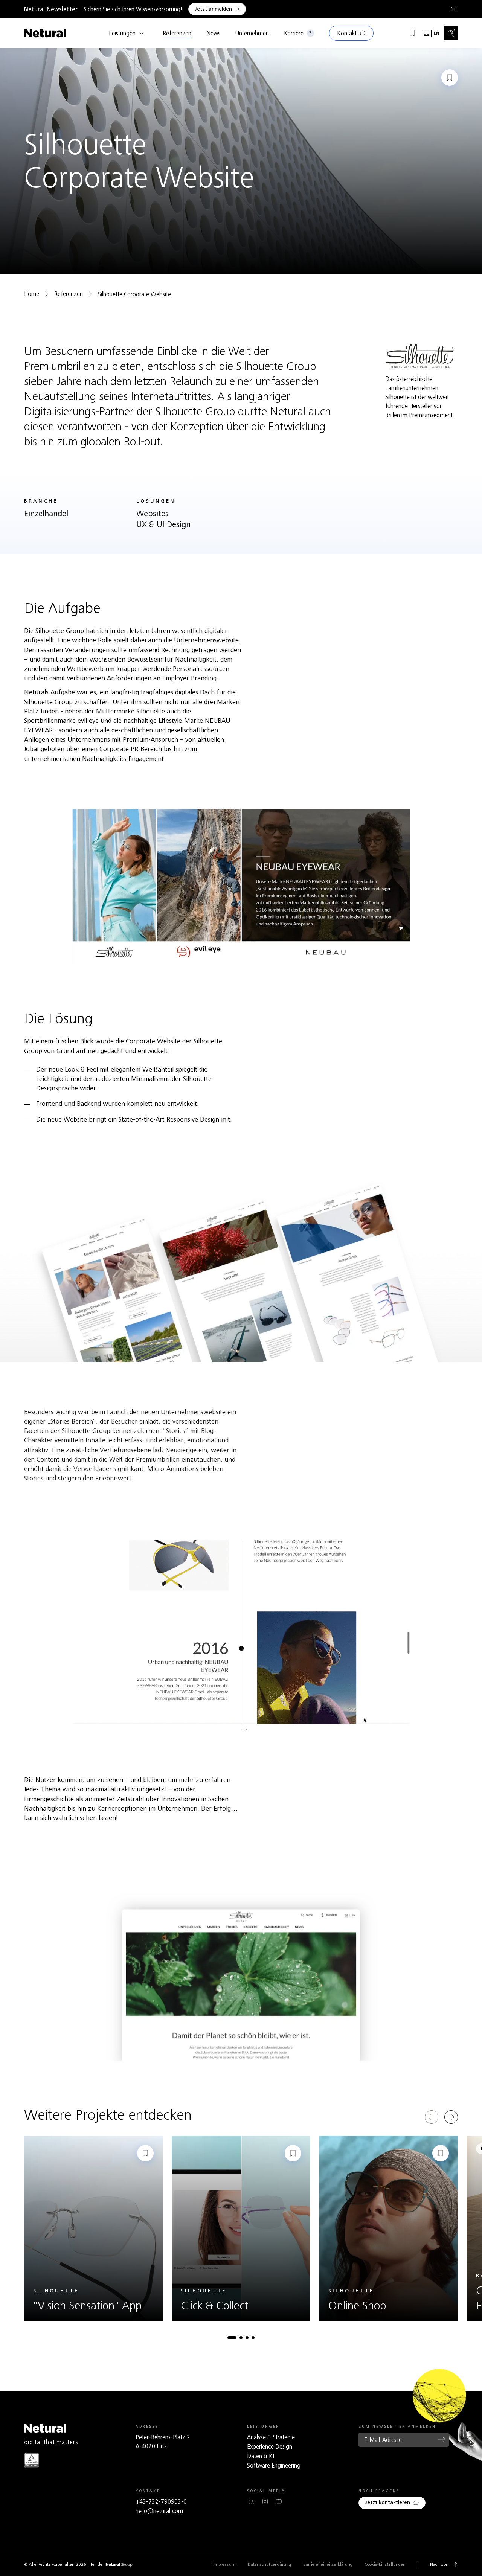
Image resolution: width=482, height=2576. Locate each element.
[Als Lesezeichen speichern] (450, 78)
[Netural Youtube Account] (279, 2501)
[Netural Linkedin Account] (252, 2501)
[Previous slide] (432, 2117)
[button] (232, 2338)
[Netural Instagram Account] (265, 2501)
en (436, 33)
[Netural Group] (119, 2565)
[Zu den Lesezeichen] (412, 33)
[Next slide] (451, 2117)
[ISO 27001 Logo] (32, 2460)
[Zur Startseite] (45, 33)
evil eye (88, 721)
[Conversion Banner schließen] (452, 9)
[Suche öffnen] (451, 33)
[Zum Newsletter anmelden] (442, 2439)
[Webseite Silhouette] (419, 356)
